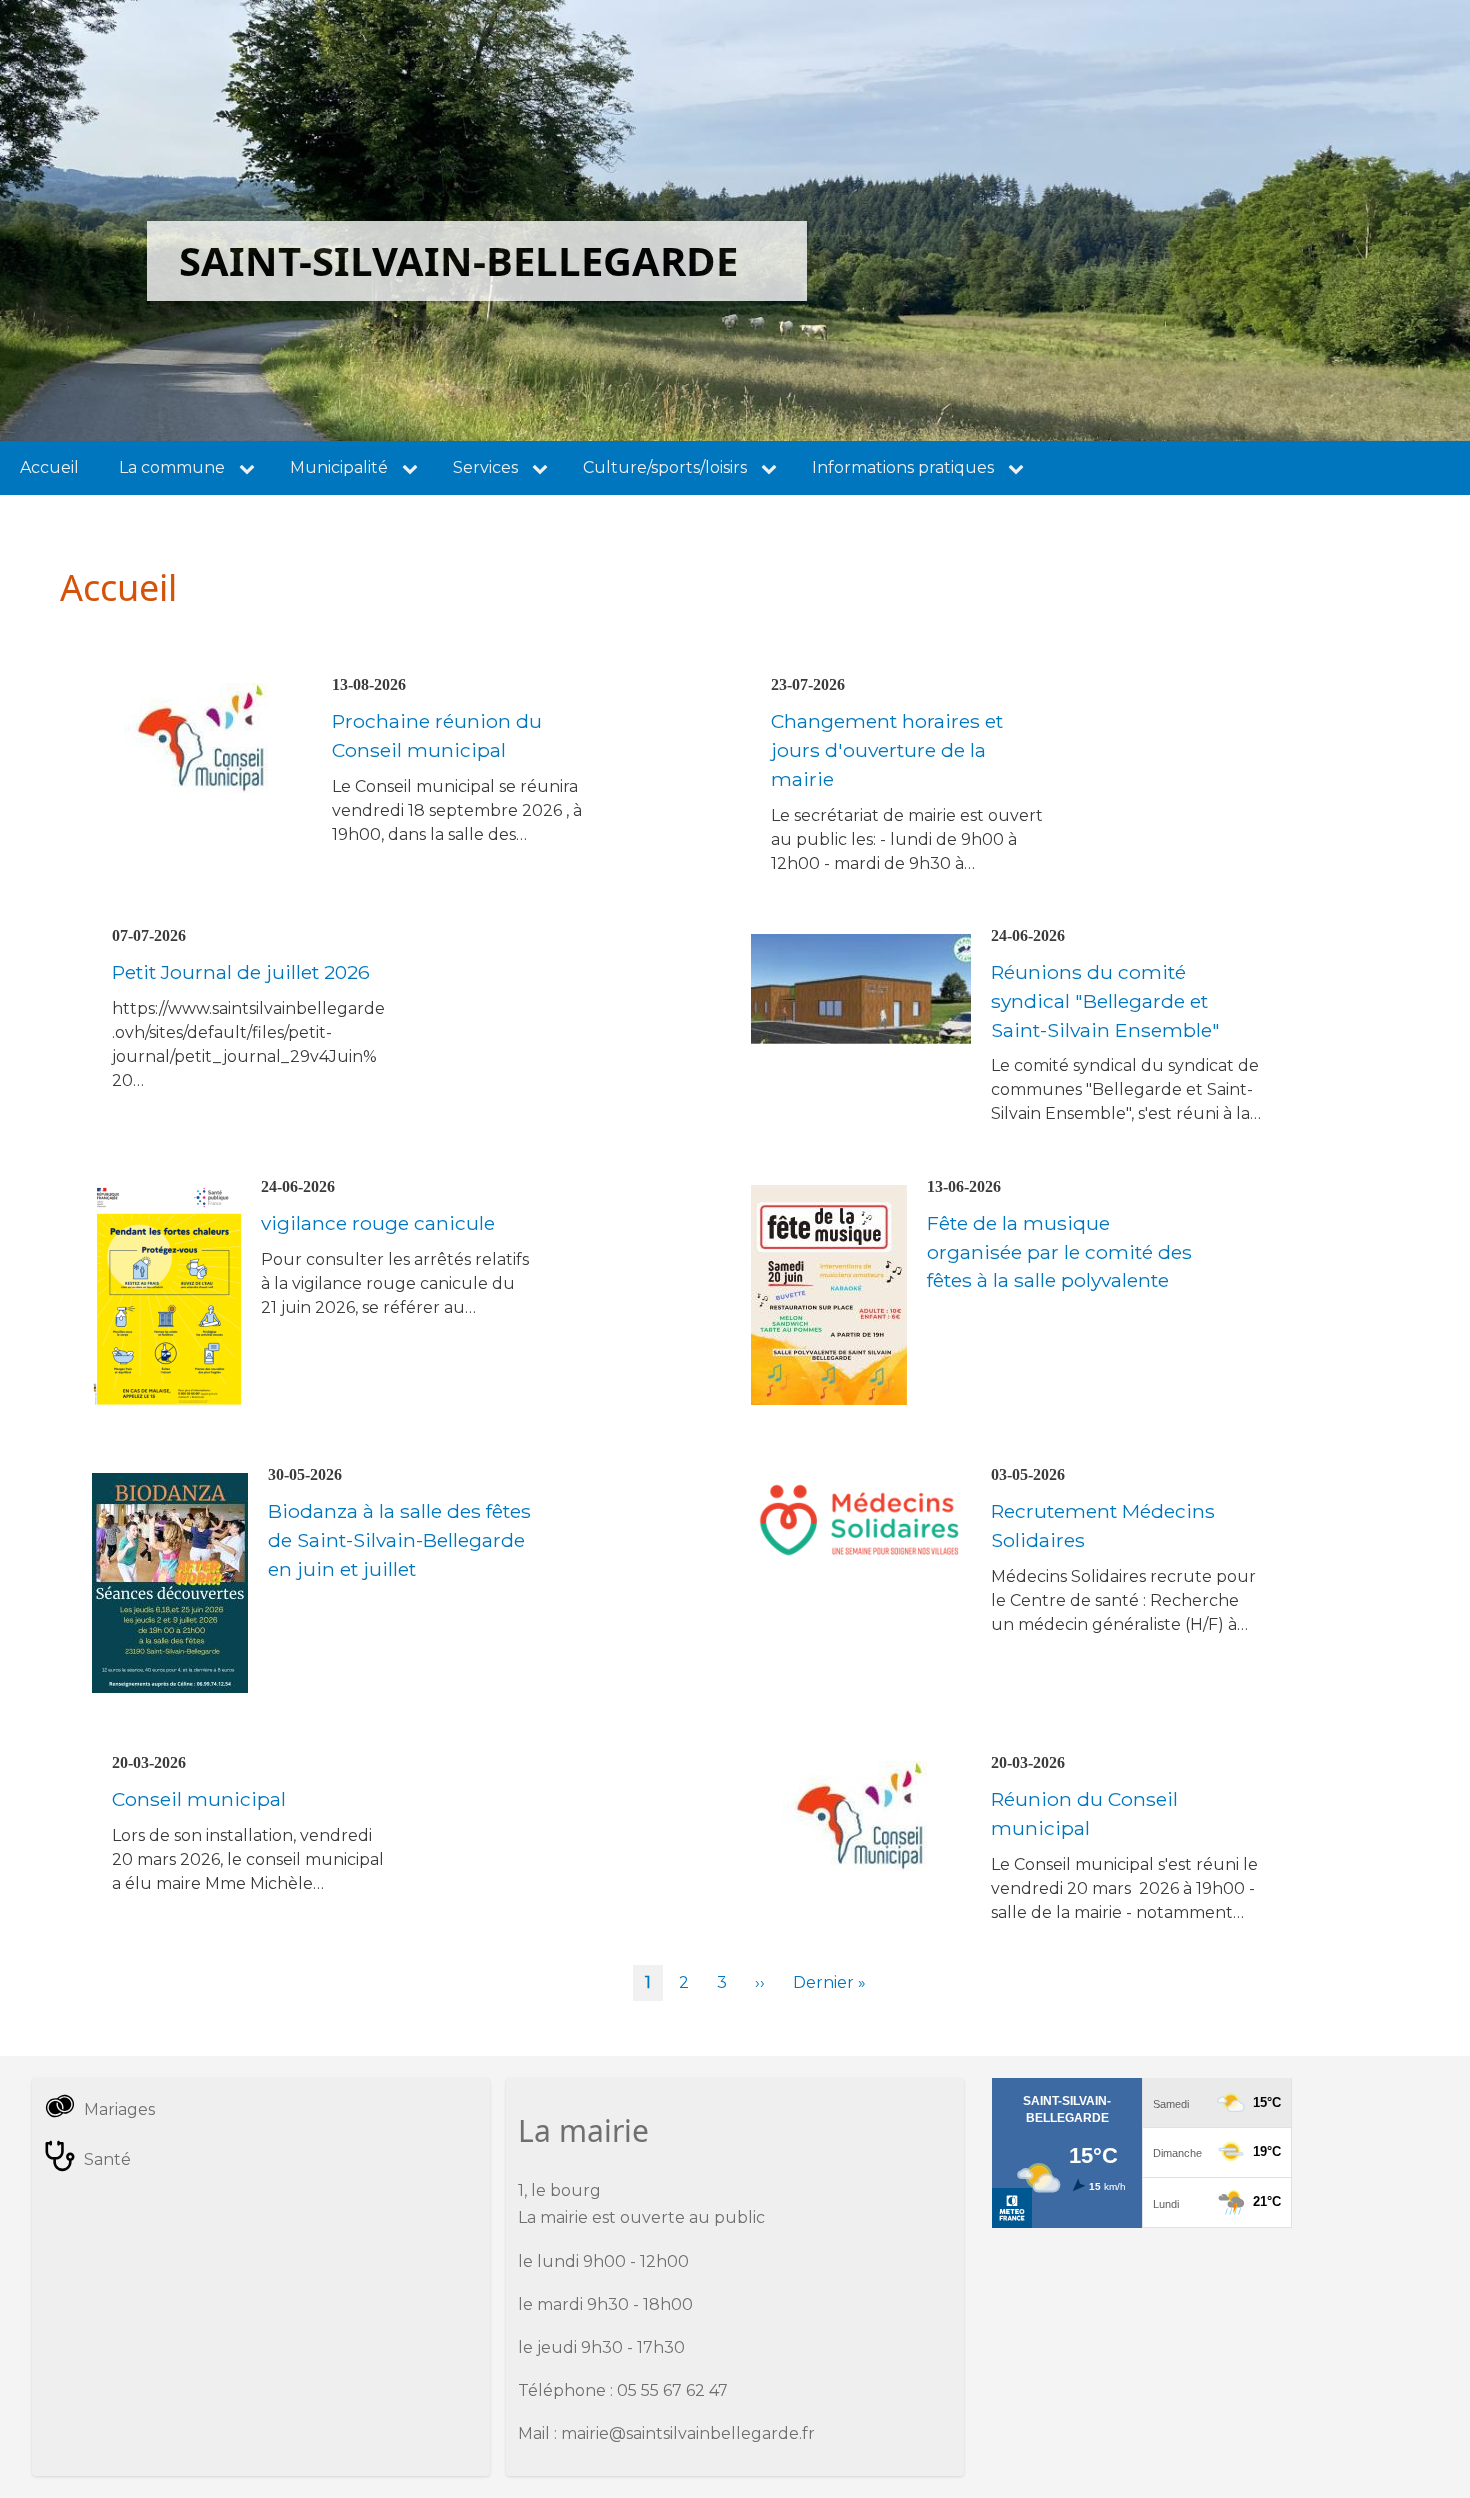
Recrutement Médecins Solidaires (1103, 1525)
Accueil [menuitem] (49, 467)
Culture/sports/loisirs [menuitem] (665, 467)
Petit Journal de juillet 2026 (241, 972)
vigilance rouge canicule (378, 1223)
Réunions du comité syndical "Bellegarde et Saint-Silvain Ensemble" (1105, 1001)
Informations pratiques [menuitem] (903, 467)
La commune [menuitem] (172, 467)
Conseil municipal (199, 1799)
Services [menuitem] (485, 467)
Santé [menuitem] (107, 2159)
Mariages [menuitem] (119, 2109)
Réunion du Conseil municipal (1084, 1813)
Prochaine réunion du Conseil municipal (437, 735)
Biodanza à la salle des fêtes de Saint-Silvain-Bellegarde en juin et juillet (399, 1540)
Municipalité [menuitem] (339, 467)
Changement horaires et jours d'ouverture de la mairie (887, 750)
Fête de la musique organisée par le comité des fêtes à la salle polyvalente (1059, 1252)
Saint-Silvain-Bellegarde (458, 260)
